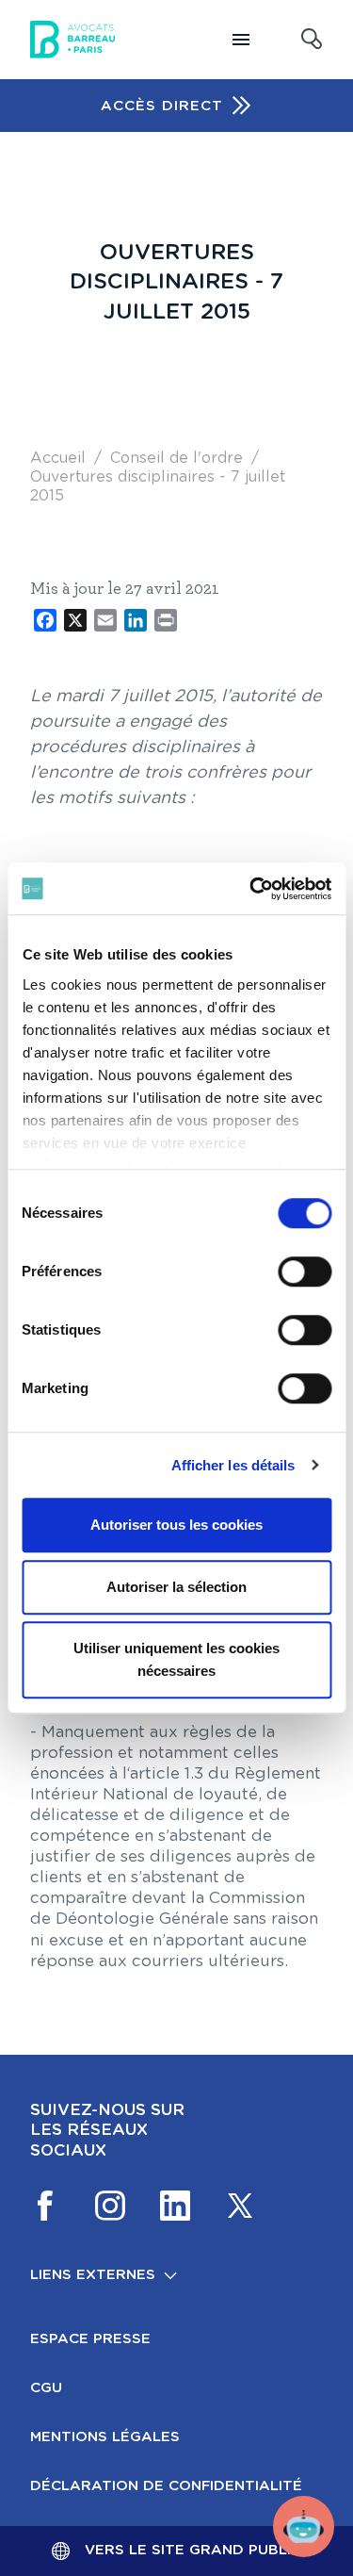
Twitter (240, 2206)
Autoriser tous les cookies (176, 1525)
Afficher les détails (233, 1465)
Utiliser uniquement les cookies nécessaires (176, 1659)
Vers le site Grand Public (193, 2550)
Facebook (45, 2206)
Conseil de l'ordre (176, 458)
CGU (46, 2388)
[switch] (305, 1272)
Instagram (110, 2206)
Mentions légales (105, 2437)
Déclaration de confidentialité (166, 2486)
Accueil (58, 458)
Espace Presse (90, 2339)
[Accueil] (72, 40)
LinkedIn (175, 2206)
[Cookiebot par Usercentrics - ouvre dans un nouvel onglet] (251, 889)
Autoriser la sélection (176, 1587)
